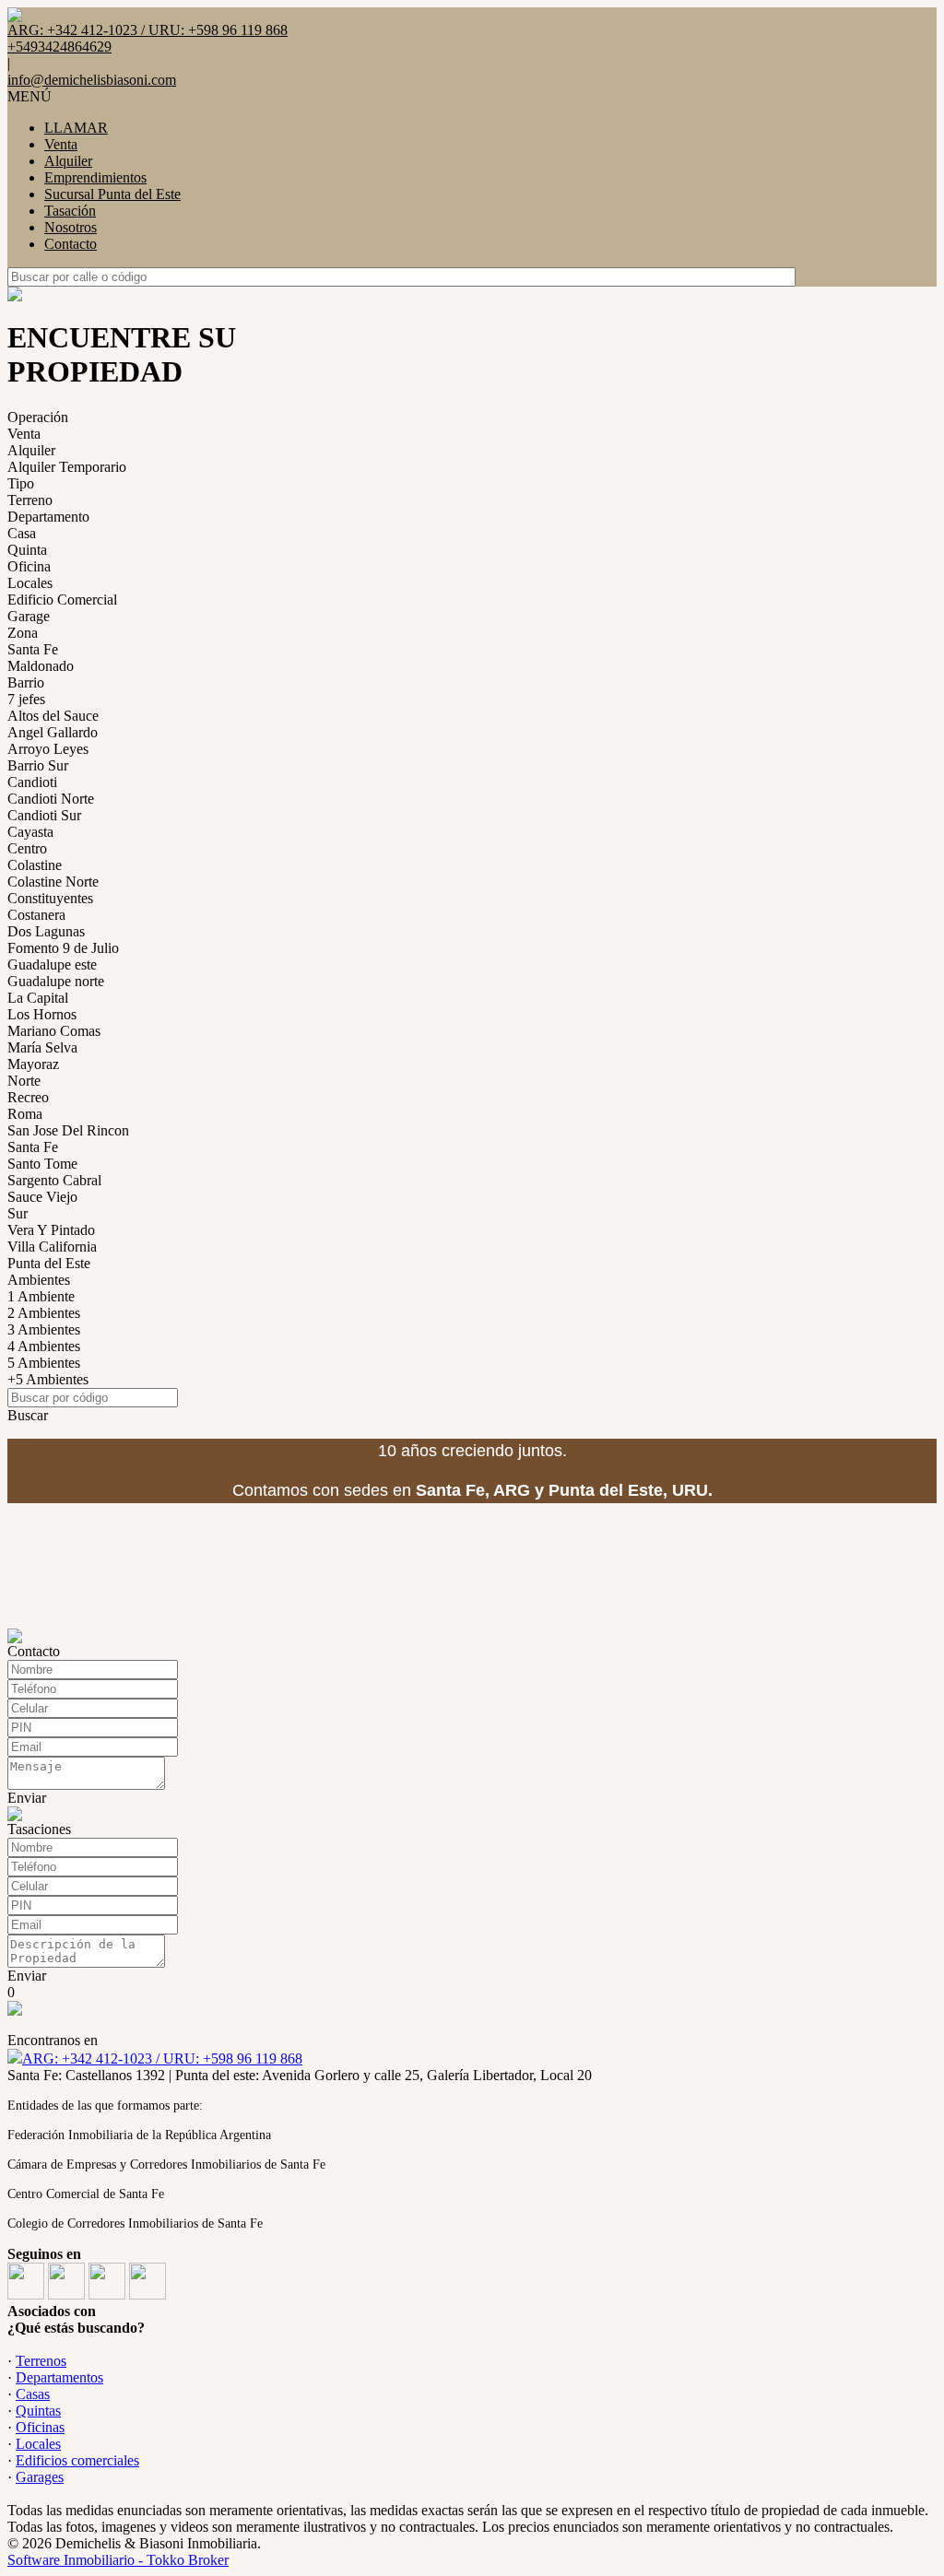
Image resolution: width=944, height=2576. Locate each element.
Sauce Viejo (42, 1197)
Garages (40, 2477)
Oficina (29, 566)
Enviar (27, 1798)
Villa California (52, 1247)
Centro (27, 848)
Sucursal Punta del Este (112, 194)
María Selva (42, 1047)
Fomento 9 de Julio (63, 948)
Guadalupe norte (56, 981)
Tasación (70, 211)
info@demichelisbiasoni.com (92, 80)
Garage (29, 616)
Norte (24, 1081)
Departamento (48, 517)
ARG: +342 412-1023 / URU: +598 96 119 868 (162, 2058)
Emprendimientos (95, 177)
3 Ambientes (44, 1329)
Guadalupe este (52, 965)
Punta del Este (49, 1263)
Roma (25, 1114)
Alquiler (68, 161)
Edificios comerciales (77, 2460)
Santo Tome (42, 1164)
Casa (22, 533)
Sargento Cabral (54, 1180)
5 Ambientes (44, 1363)
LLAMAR (76, 128)
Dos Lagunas (46, 931)
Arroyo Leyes (48, 749)
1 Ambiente (41, 1296)
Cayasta (30, 832)
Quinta (27, 550)
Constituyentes (50, 898)
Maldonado (41, 666)
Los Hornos (42, 1014)
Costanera (36, 915)
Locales (30, 583)
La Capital (38, 998)
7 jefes (26, 699)
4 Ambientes (44, 1346)
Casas (33, 2394)
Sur (18, 1213)
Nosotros (71, 227)
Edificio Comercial (62, 600)
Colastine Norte (53, 882)
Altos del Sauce (53, 716)
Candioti (32, 782)
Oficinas (40, 2427)
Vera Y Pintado (51, 1230)
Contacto (71, 244)
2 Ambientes (44, 1313)
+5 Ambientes (48, 1379)
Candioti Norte (51, 799)
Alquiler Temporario (67, 467)
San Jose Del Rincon (68, 1130)
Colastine (35, 865)
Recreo (28, 1097)
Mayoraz (33, 1064)
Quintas (38, 2411)
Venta (61, 144)
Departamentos (59, 2377)
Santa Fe (33, 649)
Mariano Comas (54, 1031)
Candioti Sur (44, 815)
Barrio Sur (38, 765)
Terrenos (41, 2361)
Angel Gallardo (53, 732)
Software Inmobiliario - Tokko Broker (118, 2560)
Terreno (30, 500)
